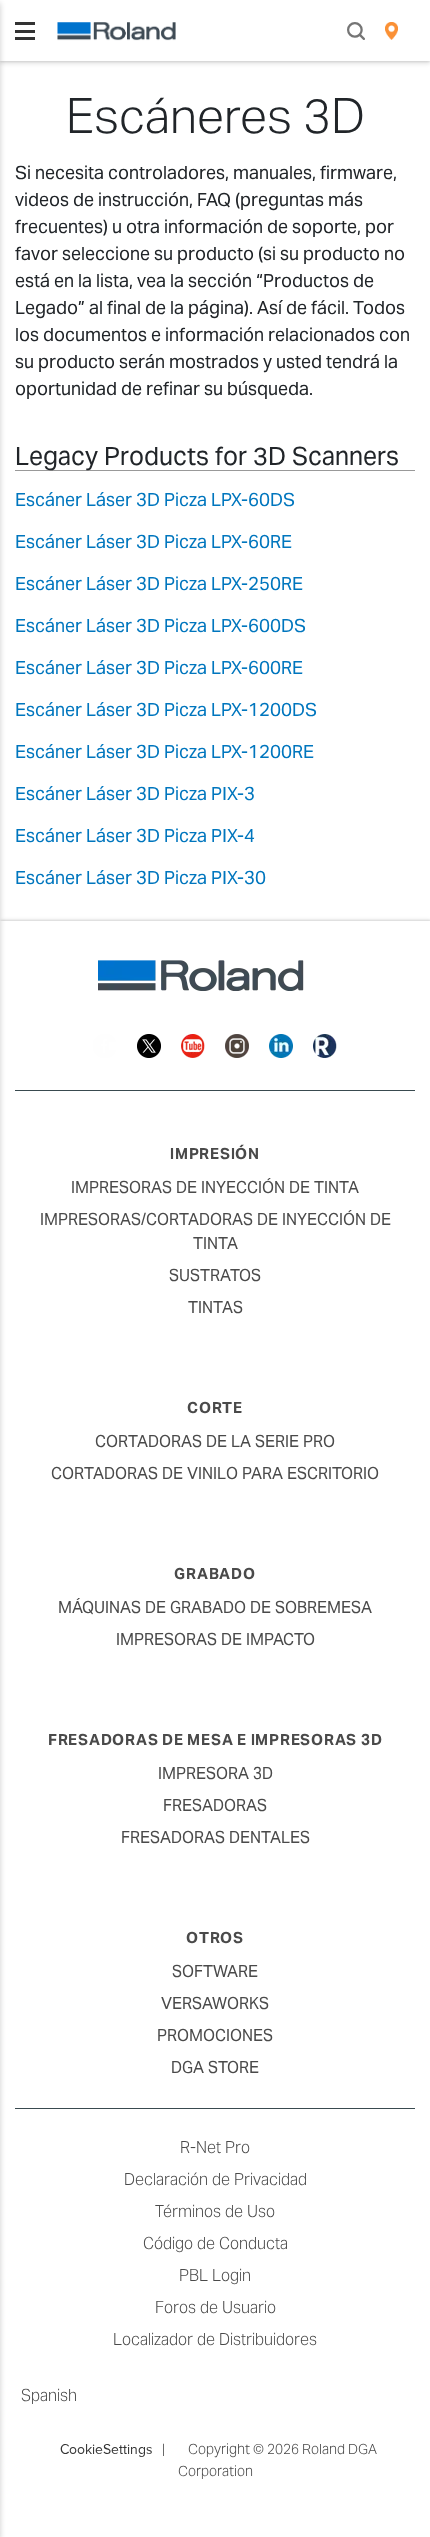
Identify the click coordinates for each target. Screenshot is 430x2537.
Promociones (215, 2035)
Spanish (49, 2395)
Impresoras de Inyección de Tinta (215, 1187)
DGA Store (215, 2067)
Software (215, 1971)
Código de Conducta (215, 2243)
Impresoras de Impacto (215, 1639)
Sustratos (215, 1275)
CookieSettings (106, 2449)
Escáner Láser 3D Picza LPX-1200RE (164, 751)
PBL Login (215, 2275)
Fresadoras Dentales (215, 1837)
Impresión (215, 1153)
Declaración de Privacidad (215, 2179)
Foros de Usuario (215, 2307)
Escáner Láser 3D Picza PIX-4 (135, 835)
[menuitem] (391, 31)
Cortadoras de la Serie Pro (215, 1441)
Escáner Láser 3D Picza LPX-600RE (159, 667)
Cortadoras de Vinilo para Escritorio (215, 1473)
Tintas (215, 1307)
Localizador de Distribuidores (215, 2339)
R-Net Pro (215, 2147)
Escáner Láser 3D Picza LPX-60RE (153, 541)
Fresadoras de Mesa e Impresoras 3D (215, 1739)
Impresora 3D (215, 1773)
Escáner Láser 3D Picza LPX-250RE (159, 583)
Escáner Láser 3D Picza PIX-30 (140, 877)
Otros (215, 1937)
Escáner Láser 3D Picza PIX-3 (135, 793)
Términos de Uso (215, 2211)
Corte (215, 1407)
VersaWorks (215, 2003)
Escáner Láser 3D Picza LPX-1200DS (166, 709)
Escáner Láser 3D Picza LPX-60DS (155, 499)
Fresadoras (215, 1805)
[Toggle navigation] (25, 31)
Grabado (214, 1573)
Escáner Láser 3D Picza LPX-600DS (160, 625)
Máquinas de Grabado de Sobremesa (215, 1607)
